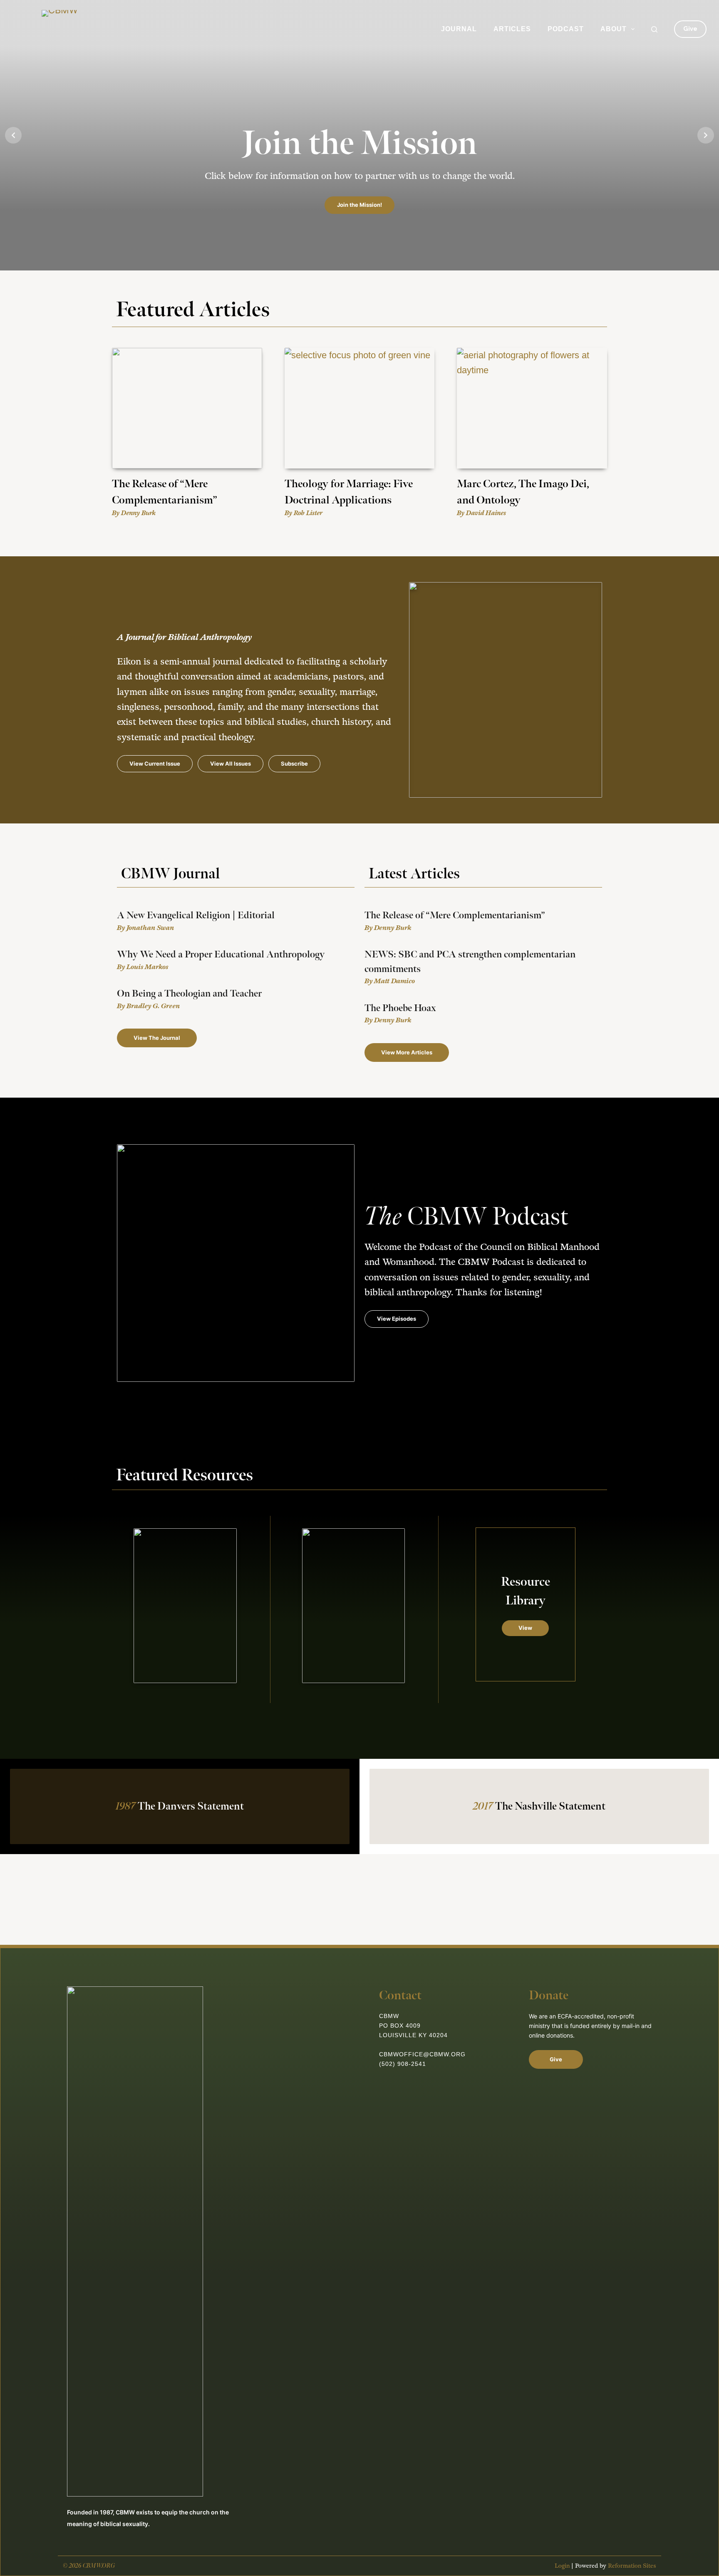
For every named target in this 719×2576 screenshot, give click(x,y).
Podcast (566, 29)
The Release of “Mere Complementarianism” (455, 915)
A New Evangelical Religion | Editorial (196, 915)
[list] (359, 135)
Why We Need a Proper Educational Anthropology (221, 955)
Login (562, 2566)
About (614, 29)
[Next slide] (706, 135)
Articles (512, 29)
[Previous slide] (13, 135)
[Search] (654, 29)
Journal (459, 29)
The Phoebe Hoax (400, 1008)
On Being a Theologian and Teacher (189, 994)
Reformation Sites (632, 2566)
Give (690, 29)
